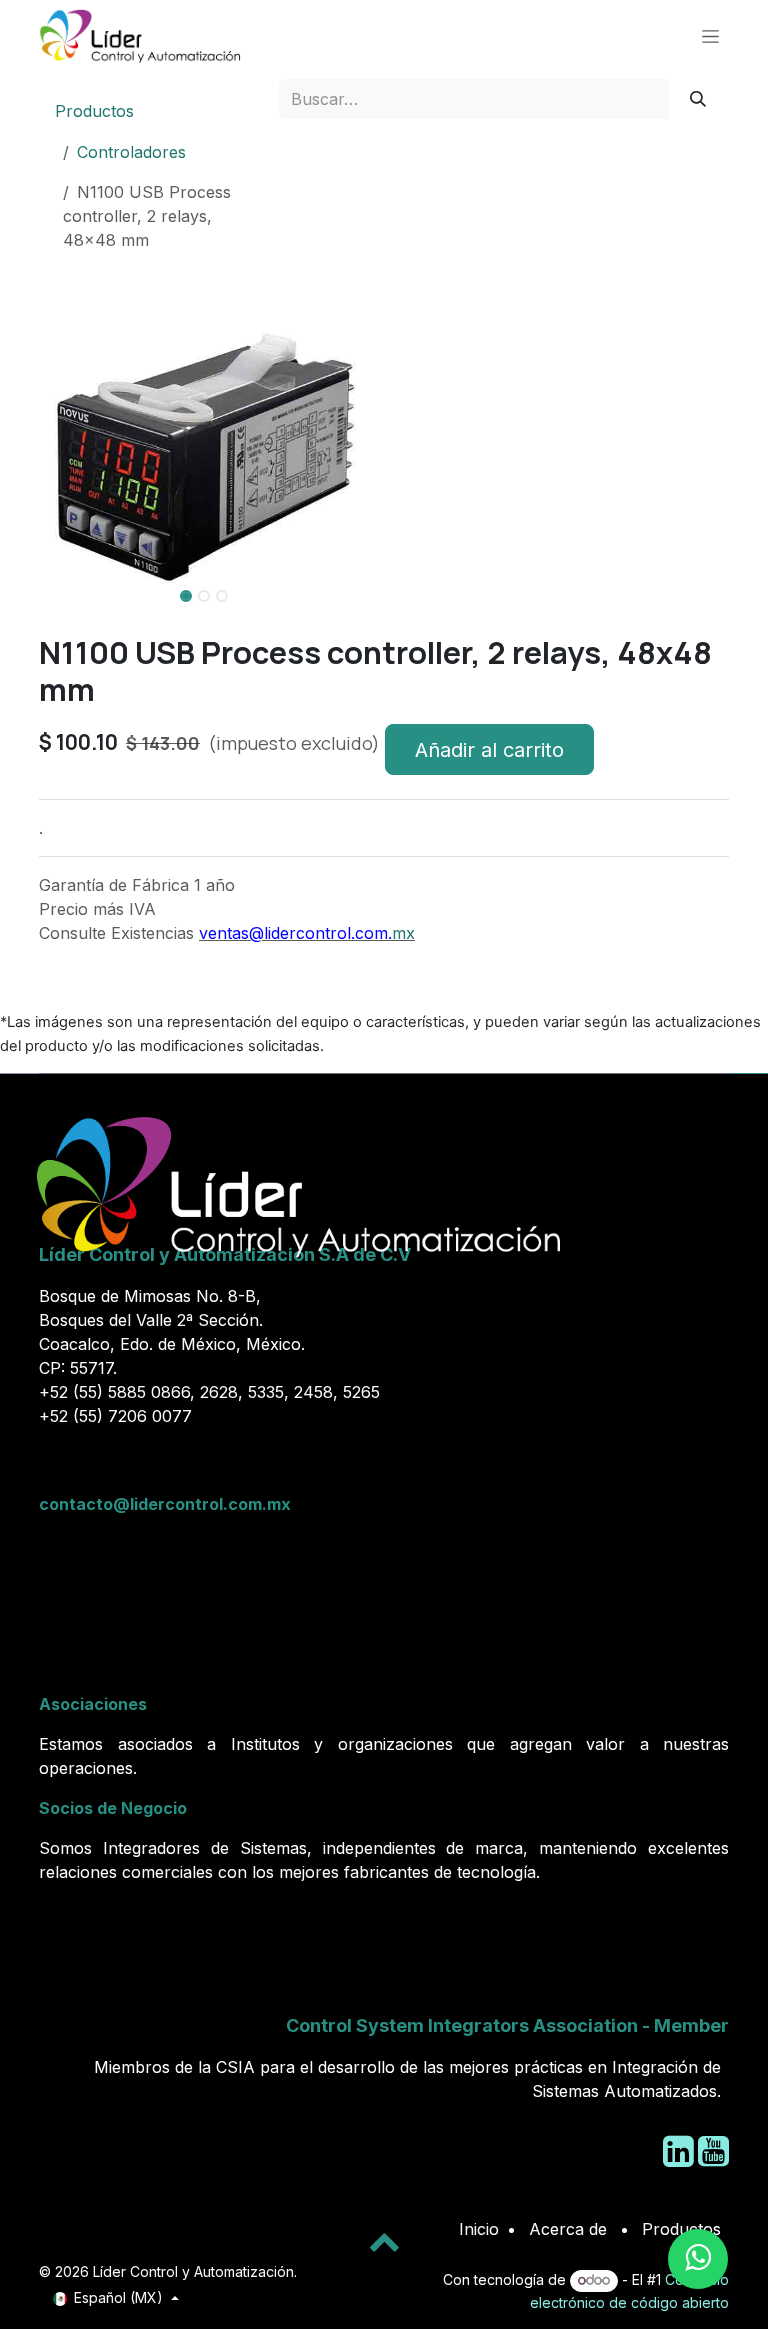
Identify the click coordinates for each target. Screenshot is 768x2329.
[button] (55, 626)
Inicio (479, 2229)
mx (403, 933)
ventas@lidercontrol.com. (295, 933)
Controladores (131, 152)
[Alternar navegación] (710, 35)
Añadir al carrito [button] (489, 750)
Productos (94, 111)
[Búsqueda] (698, 99)
